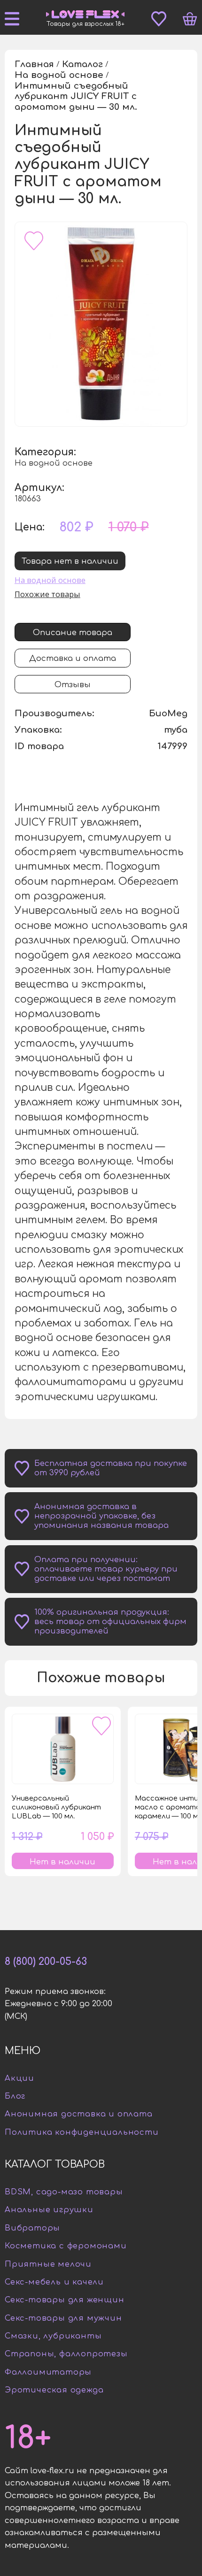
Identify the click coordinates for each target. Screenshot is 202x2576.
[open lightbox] (101, 324)
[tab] (73, 632)
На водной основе (50, 580)
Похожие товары (47, 594)
